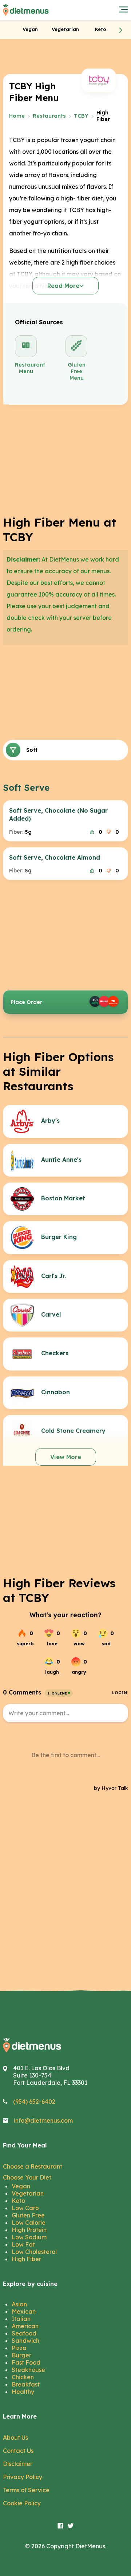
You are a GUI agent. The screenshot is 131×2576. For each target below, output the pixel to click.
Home (17, 116)
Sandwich (25, 2341)
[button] (121, 30)
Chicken (23, 2377)
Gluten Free (28, 2215)
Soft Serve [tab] (32, 750)
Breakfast (26, 2384)
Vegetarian (28, 2193)
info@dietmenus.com (43, 2120)
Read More (63, 286)
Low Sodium (29, 2237)
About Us (15, 2438)
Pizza (19, 2348)
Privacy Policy (23, 2477)
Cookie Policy (22, 2503)
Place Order (26, 1002)
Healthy (23, 2392)
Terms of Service (26, 2490)
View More (66, 1457)
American (25, 2326)
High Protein (29, 2230)
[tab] (30, 29)
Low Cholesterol (34, 2252)
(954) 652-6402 (34, 2102)
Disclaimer (18, 2464)
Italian (21, 2319)
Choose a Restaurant (33, 2166)
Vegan (21, 2186)
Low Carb (25, 2208)
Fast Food (26, 2362)
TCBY (81, 116)
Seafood (24, 2333)
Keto (18, 2201)
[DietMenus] (26, 10)
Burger (21, 2355)
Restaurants (49, 116)
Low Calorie (29, 2223)
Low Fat (23, 2244)
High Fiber (26, 2259)
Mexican (24, 2311)
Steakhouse (28, 2370)
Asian (19, 2304)
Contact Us (18, 2451)
